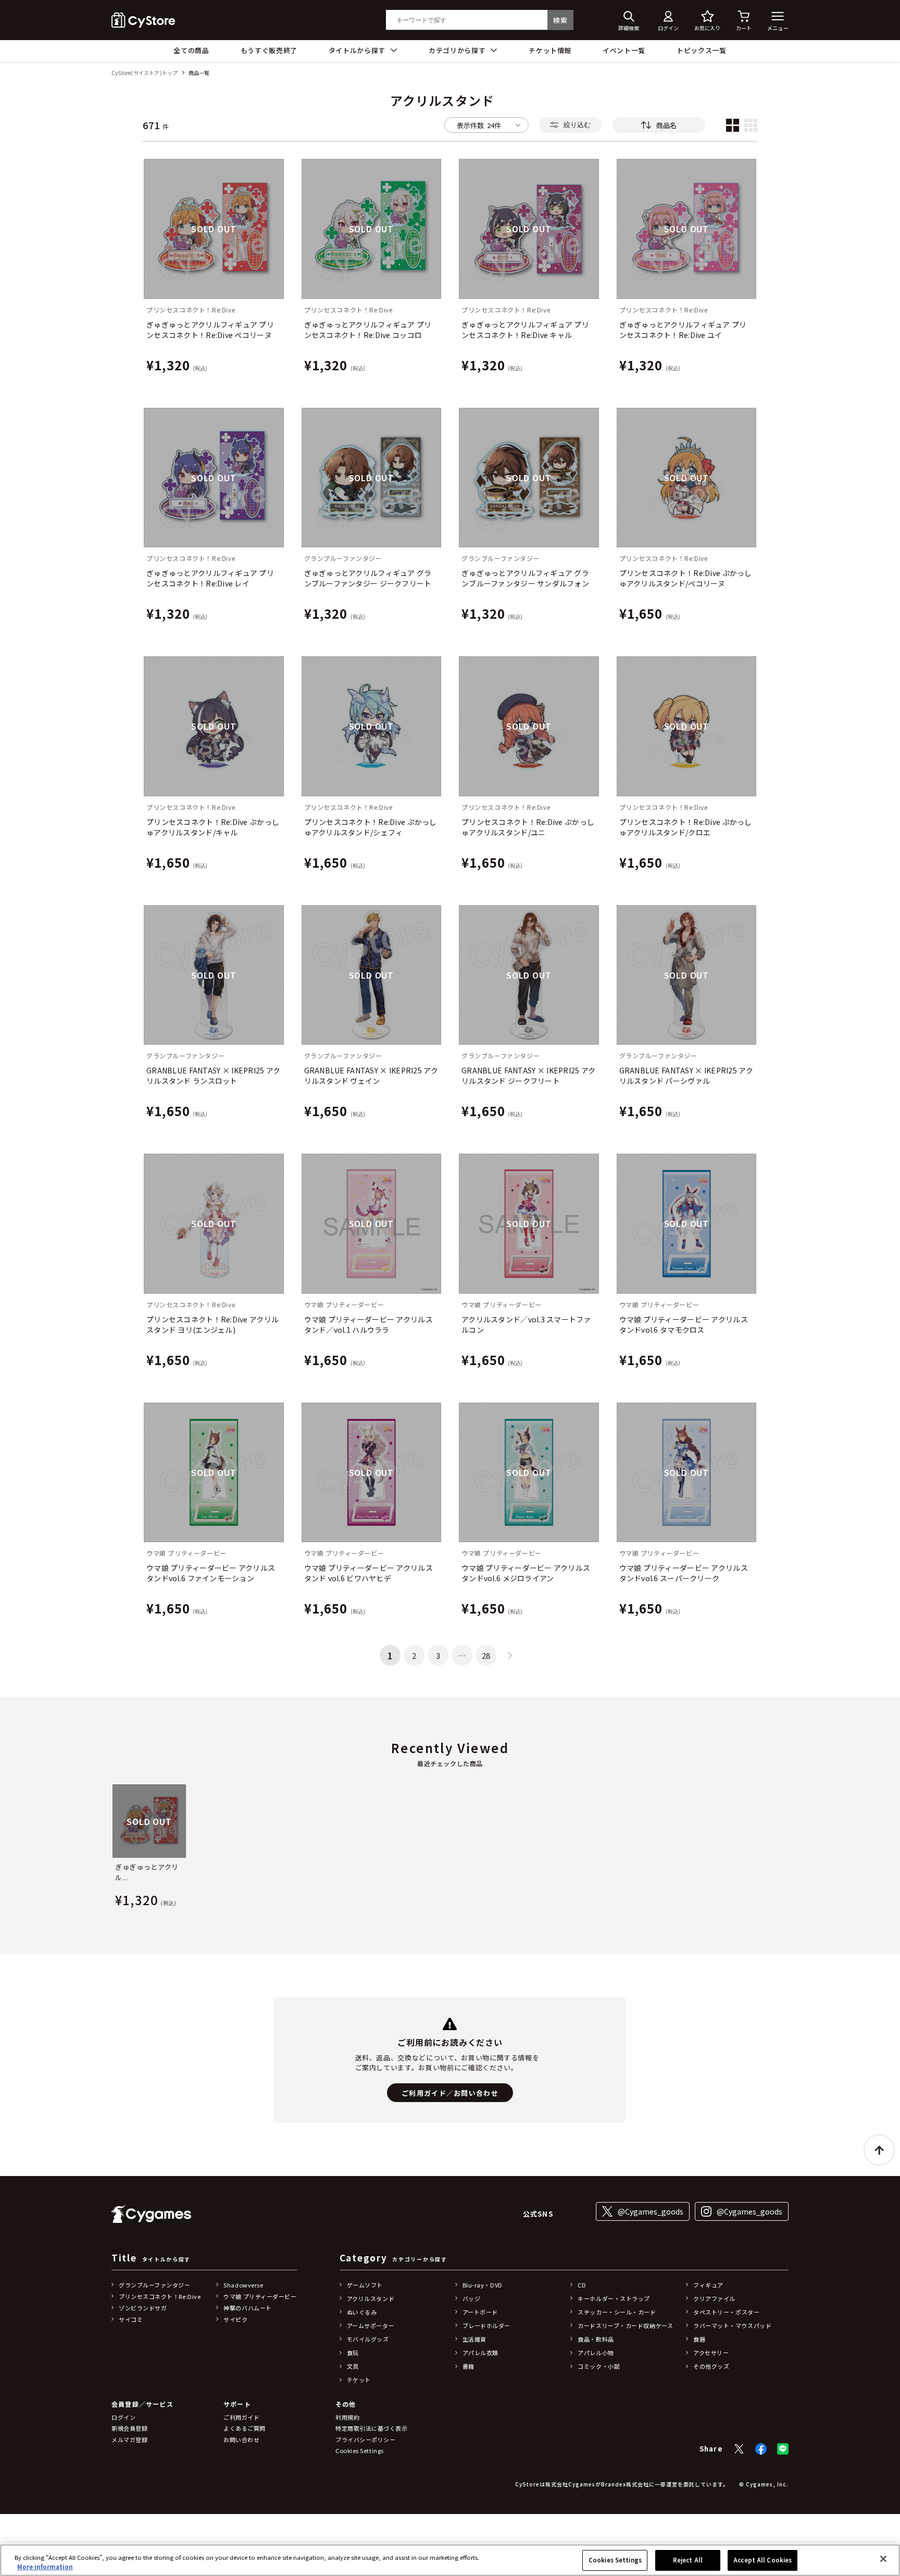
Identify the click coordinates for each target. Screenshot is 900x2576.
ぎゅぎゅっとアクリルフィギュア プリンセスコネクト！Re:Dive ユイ (683, 330)
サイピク (235, 2319)
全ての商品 (191, 50)
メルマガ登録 (129, 2440)
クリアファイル (714, 2298)
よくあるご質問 (245, 2428)
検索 (560, 20)
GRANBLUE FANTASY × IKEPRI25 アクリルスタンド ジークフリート (528, 1076)
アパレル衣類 (480, 2353)
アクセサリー (711, 2353)
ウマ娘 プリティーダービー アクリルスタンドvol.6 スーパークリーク (684, 1573)
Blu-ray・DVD (483, 2285)
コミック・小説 (599, 2366)
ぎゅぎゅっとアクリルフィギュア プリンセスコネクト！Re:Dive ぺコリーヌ (210, 330)
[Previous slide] (111, 1848)
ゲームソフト (365, 2285)
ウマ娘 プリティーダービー (260, 2296)
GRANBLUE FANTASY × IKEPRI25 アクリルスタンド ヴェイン (371, 1076)
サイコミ (131, 2319)
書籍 (468, 2366)
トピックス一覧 (702, 50)
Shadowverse (243, 2285)
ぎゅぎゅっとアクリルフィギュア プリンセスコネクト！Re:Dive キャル (525, 330)
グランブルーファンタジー (155, 2285)
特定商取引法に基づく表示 (372, 2428)
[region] (450, 2560)
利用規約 (347, 2417)
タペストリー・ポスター (726, 2312)
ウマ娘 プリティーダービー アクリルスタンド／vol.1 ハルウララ (368, 1324)
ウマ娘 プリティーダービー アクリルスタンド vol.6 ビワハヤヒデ (368, 1573)
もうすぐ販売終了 (269, 50)
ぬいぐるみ (362, 2312)
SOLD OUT (214, 229)
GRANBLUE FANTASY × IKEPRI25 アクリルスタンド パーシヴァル (686, 1076)
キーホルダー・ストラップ (614, 2298)
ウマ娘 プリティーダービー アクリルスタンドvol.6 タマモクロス (684, 1324)
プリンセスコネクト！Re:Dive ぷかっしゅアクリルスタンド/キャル (213, 827)
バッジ (472, 2298)
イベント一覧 (624, 50)
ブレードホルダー (486, 2325)
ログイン (123, 2417)
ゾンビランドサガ (143, 2308)
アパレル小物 (596, 2353)
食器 (699, 2339)
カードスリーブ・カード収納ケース (625, 2325)
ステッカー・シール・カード (617, 2312)
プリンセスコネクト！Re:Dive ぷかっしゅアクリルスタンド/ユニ (528, 827)
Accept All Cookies (762, 2560)
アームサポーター (371, 2325)
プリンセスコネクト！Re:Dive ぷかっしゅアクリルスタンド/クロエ (686, 827)
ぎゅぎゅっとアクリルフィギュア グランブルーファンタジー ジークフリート (368, 578)
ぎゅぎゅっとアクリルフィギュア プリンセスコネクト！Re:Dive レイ (210, 578)
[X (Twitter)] (739, 2449)
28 (486, 1655)
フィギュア (708, 2285)
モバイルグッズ (368, 2339)
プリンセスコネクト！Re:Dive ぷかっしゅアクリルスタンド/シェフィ (371, 827)
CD (582, 2285)
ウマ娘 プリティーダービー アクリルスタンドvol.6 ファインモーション (211, 1573)
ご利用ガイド (241, 2417)
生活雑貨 (474, 2339)
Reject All (688, 2560)
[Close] (883, 2559)
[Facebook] (761, 2449)
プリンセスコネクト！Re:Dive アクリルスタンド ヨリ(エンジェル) (213, 1324)
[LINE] (783, 2449)
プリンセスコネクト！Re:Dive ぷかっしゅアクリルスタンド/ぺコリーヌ (686, 578)
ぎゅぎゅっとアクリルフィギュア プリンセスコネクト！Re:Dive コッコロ (368, 330)
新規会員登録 (129, 2428)
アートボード (480, 2312)
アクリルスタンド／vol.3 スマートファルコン (526, 1324)
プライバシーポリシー (366, 2440)
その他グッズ (711, 2366)
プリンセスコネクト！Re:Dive (160, 2296)
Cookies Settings (615, 2560)
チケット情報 (550, 50)
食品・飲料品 (596, 2339)
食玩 (353, 2353)
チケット (359, 2380)
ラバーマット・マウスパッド (732, 2325)
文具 (353, 2366)
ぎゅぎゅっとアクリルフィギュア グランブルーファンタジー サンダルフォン (525, 578)
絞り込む (577, 125)
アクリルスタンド (371, 2298)
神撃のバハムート (247, 2308)
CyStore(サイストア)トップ (145, 73)
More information (45, 2567)
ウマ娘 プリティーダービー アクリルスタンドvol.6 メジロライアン (526, 1573)
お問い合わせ (241, 2440)
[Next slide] (789, 1848)
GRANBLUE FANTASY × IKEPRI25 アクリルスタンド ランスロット (213, 1076)
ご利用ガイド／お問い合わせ (450, 2093)
